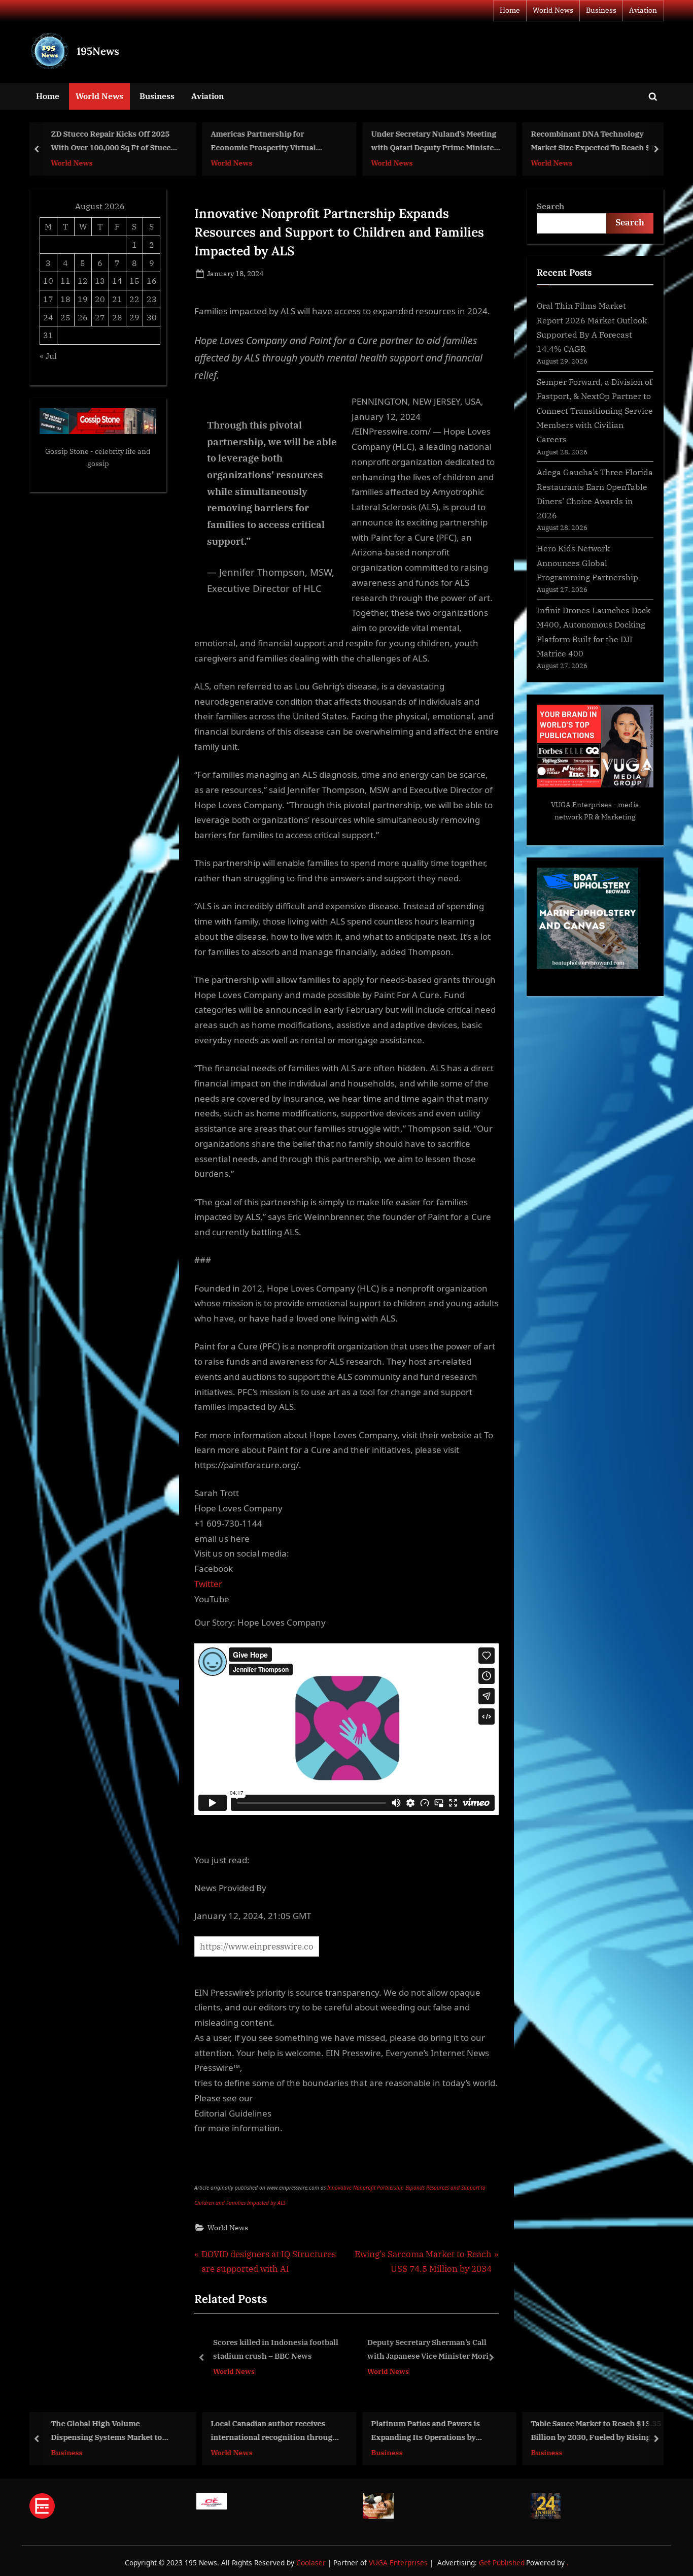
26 (83, 317)
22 (134, 299)
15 (134, 280)
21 (117, 299)
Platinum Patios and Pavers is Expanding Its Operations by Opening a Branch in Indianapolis (432, 2432)
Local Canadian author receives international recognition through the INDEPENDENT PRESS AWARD (275, 2432)
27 (100, 317)
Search (550, 206)
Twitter (208, 1584)
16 (152, 280)
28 (117, 317)
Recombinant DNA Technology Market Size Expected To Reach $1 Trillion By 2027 (593, 142)
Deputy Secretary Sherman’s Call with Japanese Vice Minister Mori (276, 2349)
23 (152, 299)
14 (117, 280)
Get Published (502, 2563)
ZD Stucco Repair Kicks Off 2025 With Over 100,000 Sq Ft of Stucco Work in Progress (113, 142)
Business (601, 10)
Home (510, 10)
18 (65, 299)
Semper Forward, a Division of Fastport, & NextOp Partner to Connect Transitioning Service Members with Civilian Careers (595, 410)
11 (65, 280)
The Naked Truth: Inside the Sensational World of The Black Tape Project (426, 2350)
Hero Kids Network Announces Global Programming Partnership (587, 563)
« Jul (48, 356)
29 (134, 317)
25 (65, 317)
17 (48, 299)
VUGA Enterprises (581, 805)
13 (100, 280)
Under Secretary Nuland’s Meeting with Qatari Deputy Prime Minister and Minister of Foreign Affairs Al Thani (434, 142)
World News (553, 10)
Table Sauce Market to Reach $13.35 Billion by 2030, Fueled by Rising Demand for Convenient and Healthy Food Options (596, 2432)
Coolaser (312, 2563)
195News (98, 51)
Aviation (643, 10)
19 (83, 299)
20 (100, 299)
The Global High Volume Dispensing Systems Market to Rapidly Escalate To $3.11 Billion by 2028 (115, 2432)
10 (48, 280)
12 (83, 280)
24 (48, 317)
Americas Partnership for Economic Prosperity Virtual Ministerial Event (264, 142)
